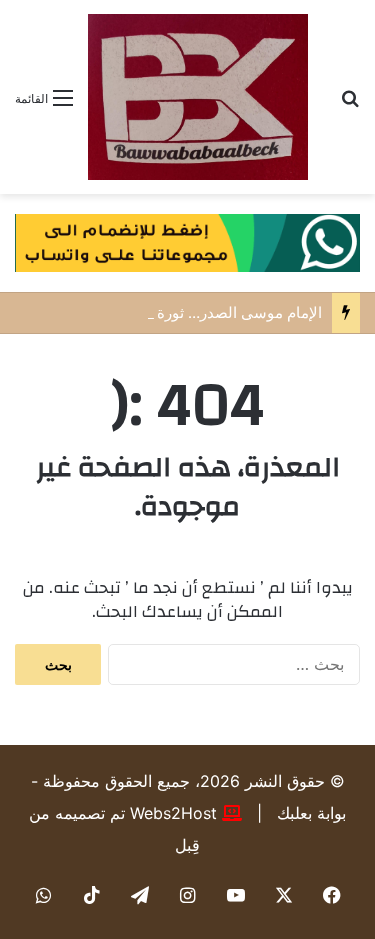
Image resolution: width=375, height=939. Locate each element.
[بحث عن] (350, 104)
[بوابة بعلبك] (198, 97)
